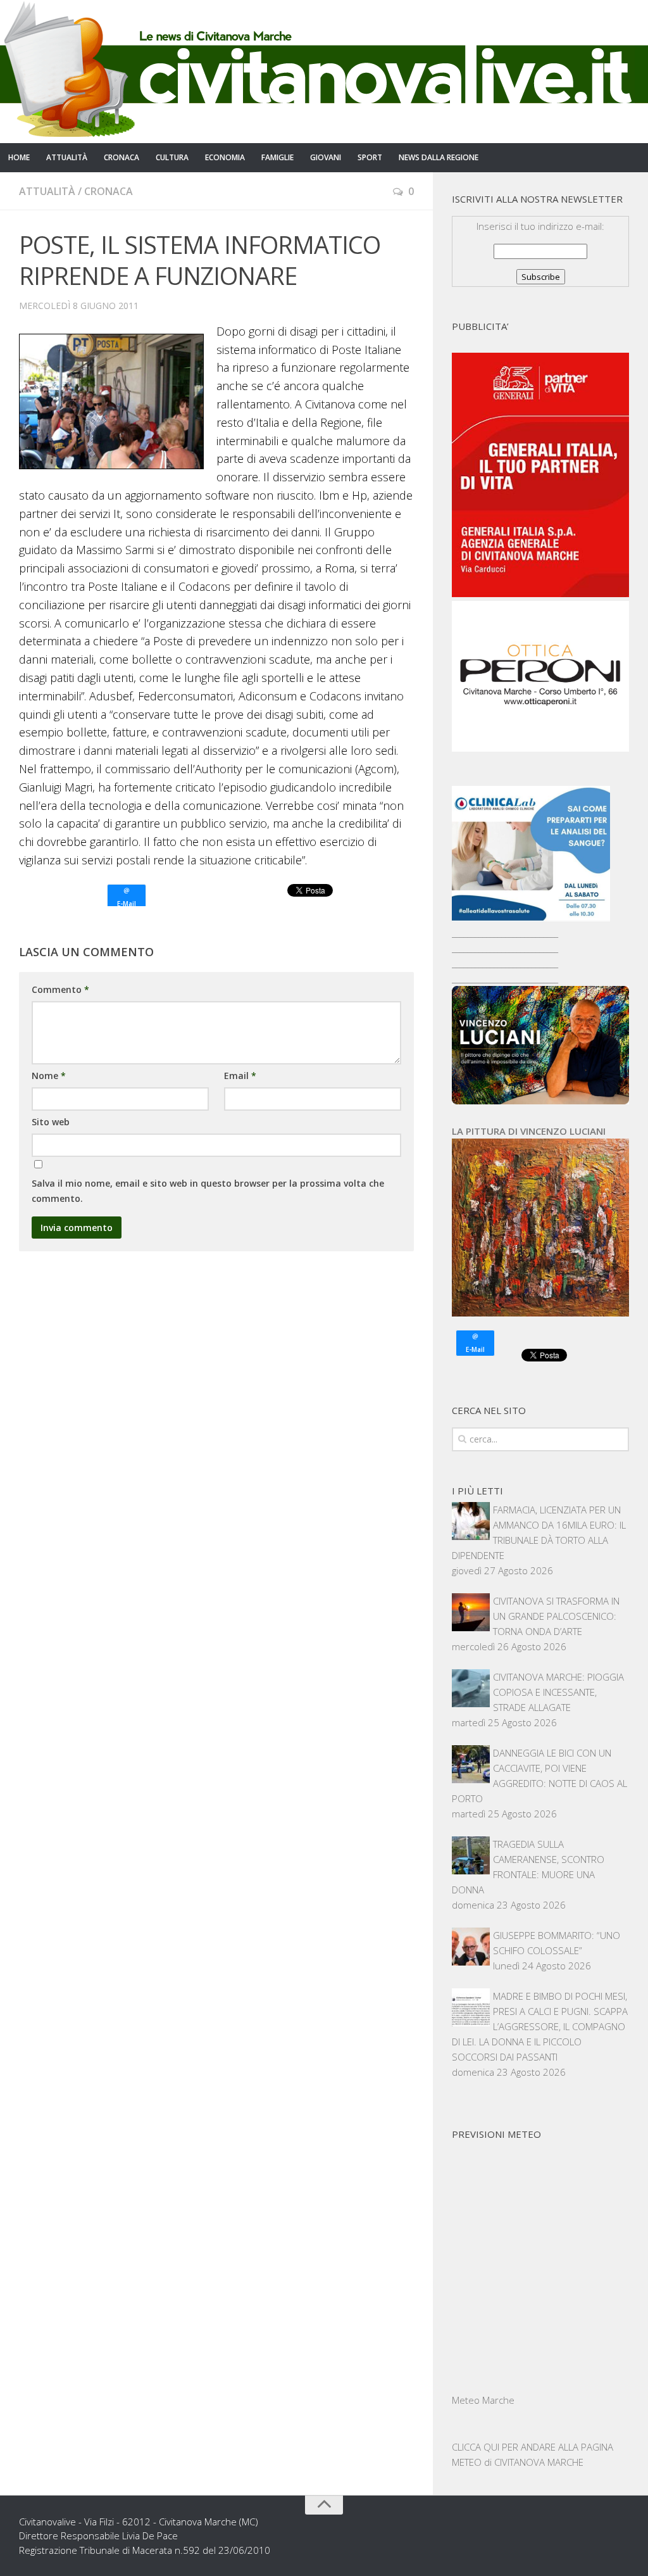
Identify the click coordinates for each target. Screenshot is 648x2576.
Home (19, 157)
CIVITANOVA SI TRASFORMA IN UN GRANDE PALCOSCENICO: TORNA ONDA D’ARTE (556, 1616)
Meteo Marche (483, 2400)
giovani (326, 157)
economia (225, 157)
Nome (49, 1076)
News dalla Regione (439, 157)
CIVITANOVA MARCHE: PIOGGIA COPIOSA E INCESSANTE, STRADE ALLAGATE (558, 1692)
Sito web (51, 1122)
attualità (67, 157)
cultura (172, 157)
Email (240, 1076)
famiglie (277, 157)
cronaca (121, 157)
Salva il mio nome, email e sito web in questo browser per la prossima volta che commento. (208, 1191)
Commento (60, 989)
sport (370, 157)
